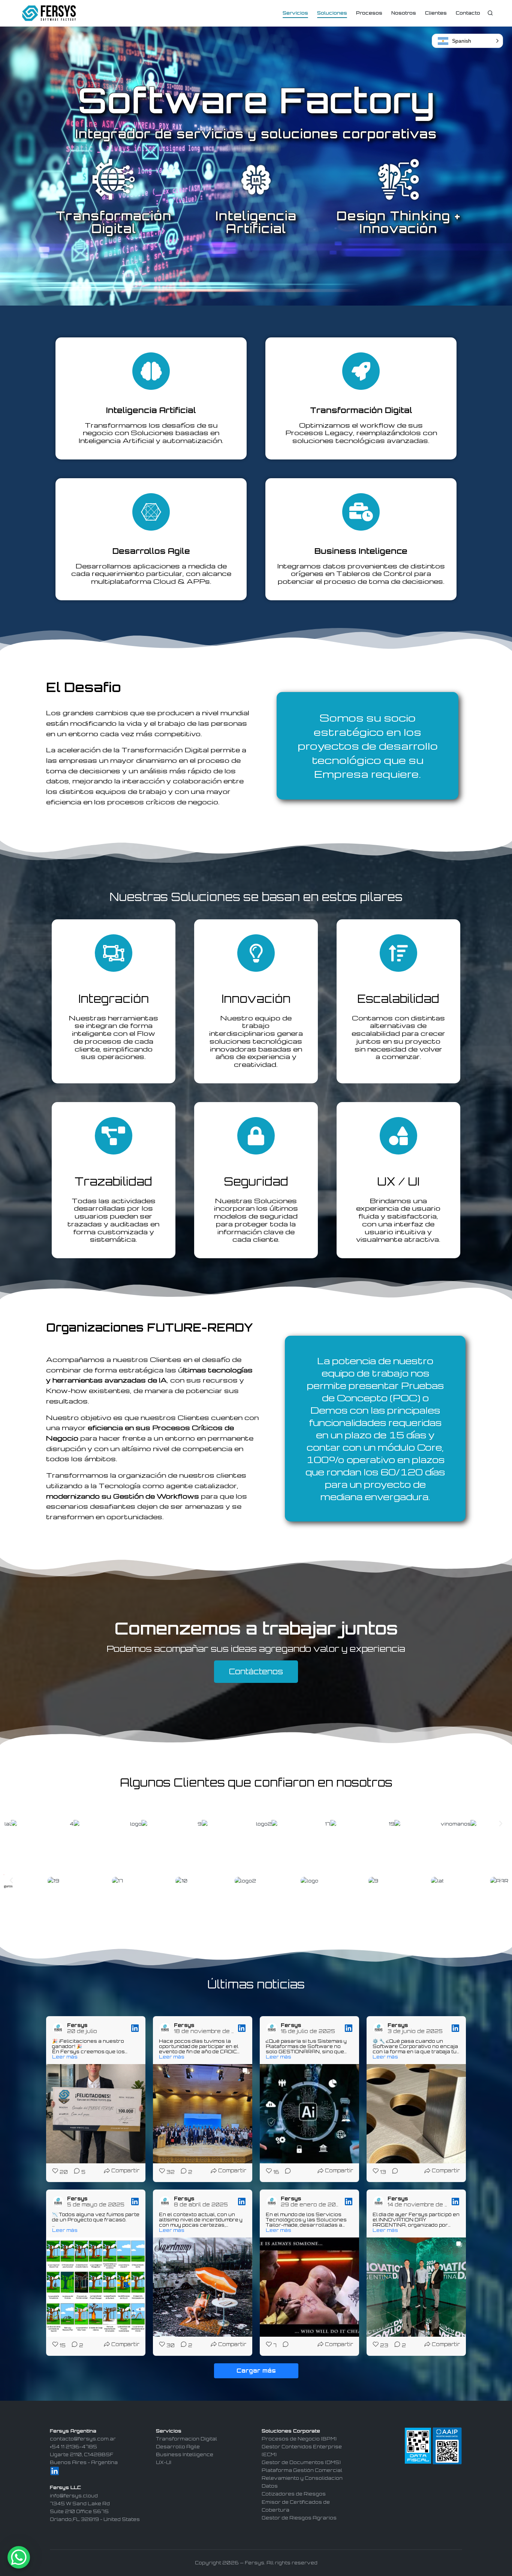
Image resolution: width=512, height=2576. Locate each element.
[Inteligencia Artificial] (151, 371)
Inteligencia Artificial (151, 410)
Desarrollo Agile (178, 2447)
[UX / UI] (398, 1136)
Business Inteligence (361, 551)
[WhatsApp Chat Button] (19, 2557)
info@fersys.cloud (74, 2496)
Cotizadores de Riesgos (294, 2494)
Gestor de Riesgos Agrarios (299, 2518)
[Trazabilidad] (114, 1136)
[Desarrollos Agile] (151, 512)
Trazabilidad (113, 1181)
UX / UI (398, 1181)
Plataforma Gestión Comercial (302, 2470)
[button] (11, 1824)
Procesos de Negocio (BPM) (299, 2439)
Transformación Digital (361, 410)
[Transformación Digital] (361, 371)
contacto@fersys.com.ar (83, 2439)
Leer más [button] (65, 2057)
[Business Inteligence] (361, 512)
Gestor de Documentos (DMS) (301, 2462)
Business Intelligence (185, 2454)
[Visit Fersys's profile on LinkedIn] (60, 2028)
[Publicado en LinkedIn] (135, 2028)
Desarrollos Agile (151, 551)
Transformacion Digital (186, 2439)
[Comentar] (286, 2172)
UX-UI (164, 2462)
